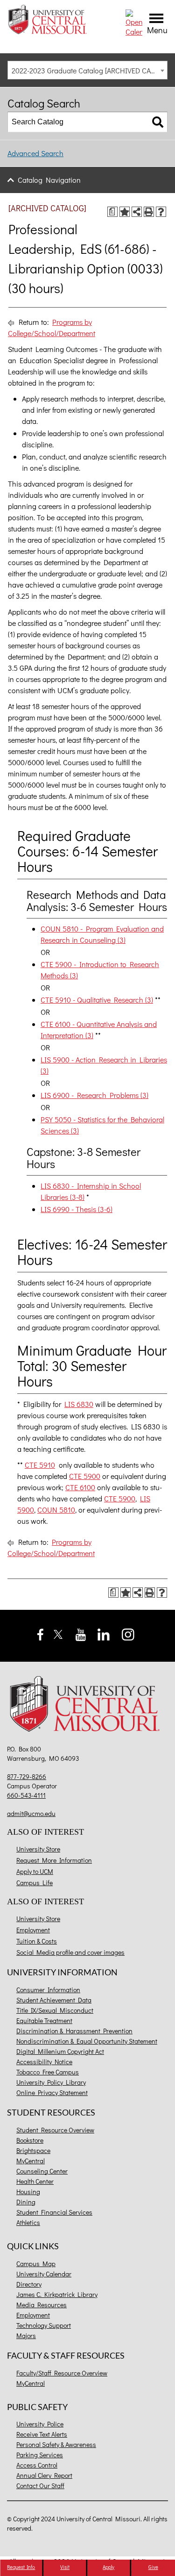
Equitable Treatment (44, 2020)
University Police (40, 2424)
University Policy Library (51, 2082)
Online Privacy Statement (52, 2092)
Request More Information (54, 1860)
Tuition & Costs (37, 1941)
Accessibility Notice (44, 2062)
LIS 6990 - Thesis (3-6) (77, 1209)
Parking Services (40, 2455)
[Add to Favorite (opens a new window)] (125, 212)
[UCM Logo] (87, 1706)
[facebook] (40, 1633)
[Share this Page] (137, 212)
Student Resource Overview (55, 2130)
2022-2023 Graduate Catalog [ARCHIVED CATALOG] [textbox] (89, 70)
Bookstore (30, 2140)
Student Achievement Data (54, 2000)
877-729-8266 (27, 1776)
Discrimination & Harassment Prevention (74, 2031)
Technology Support (44, 2325)
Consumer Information (48, 1990)
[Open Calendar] (134, 22)
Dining (26, 2202)
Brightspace (33, 2150)
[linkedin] (104, 1633)
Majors (26, 2336)
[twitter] (58, 1633)
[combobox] (87, 70)
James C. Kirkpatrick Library (57, 2294)
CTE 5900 (85, 1476)
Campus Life (35, 1883)
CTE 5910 (40, 1465)
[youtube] (81, 1633)
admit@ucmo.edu (31, 1813)
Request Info (21, 2567)
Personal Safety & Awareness (56, 2444)
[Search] (158, 122)
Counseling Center (42, 2171)
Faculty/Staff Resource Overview (62, 2373)
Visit (65, 2567)
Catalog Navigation (49, 180)
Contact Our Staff (40, 2486)
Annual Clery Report (44, 2475)
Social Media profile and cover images (70, 1952)
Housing (28, 2192)
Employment (33, 1930)
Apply (108, 2567)
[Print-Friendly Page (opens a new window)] (149, 212)
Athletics (28, 2222)
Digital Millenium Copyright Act (60, 2051)
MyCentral (31, 2161)
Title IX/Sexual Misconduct (55, 2010)
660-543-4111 (26, 1795)
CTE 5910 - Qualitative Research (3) (97, 1000)
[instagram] (128, 1633)
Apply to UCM (35, 1871)
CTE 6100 (80, 1487)
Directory (29, 2284)
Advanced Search (35, 153)
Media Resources (42, 2305)
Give (153, 2567)
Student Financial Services (54, 2212)
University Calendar (44, 2274)
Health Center (35, 2181)
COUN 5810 (56, 1510)
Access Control (37, 2465)
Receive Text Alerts (42, 2434)
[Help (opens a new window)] (161, 212)
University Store (38, 1849)
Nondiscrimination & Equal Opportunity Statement (87, 2041)
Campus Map (36, 2264)
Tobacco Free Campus (48, 2072)
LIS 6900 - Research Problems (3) (94, 1095)
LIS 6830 (79, 1404)
